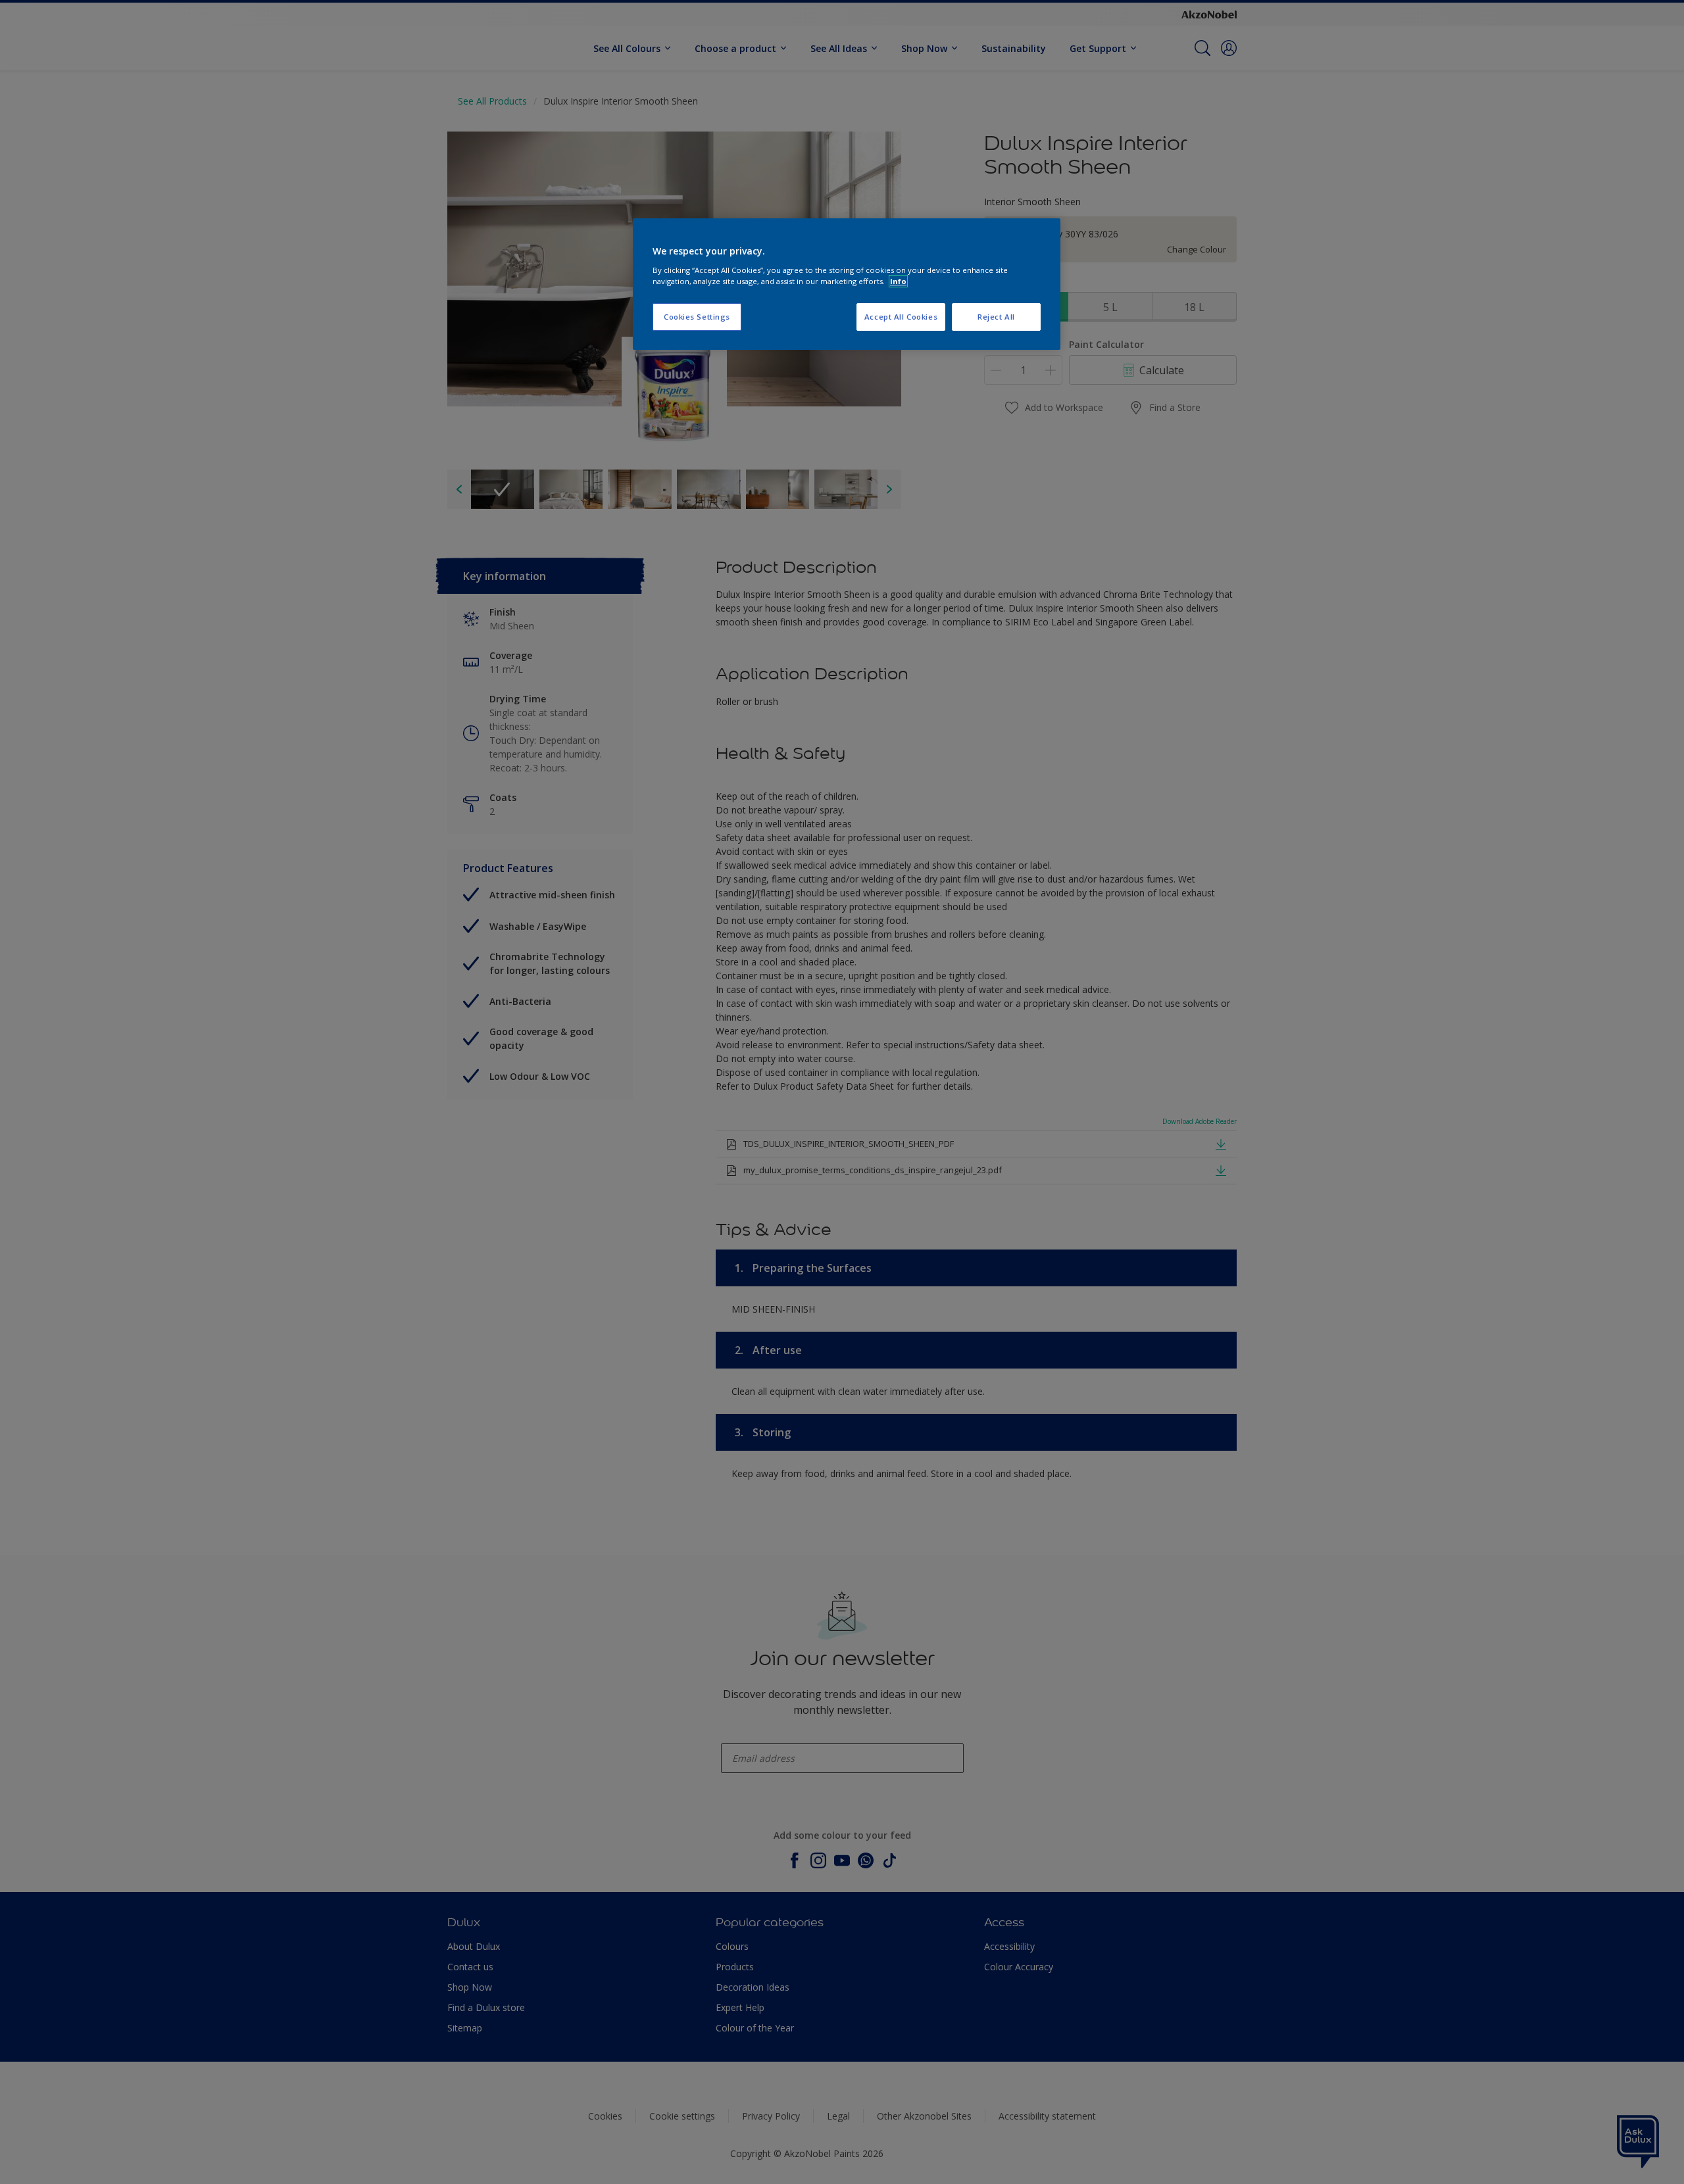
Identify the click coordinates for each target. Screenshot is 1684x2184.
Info (898, 281)
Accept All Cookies (901, 317)
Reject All (996, 317)
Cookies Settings (697, 317)
